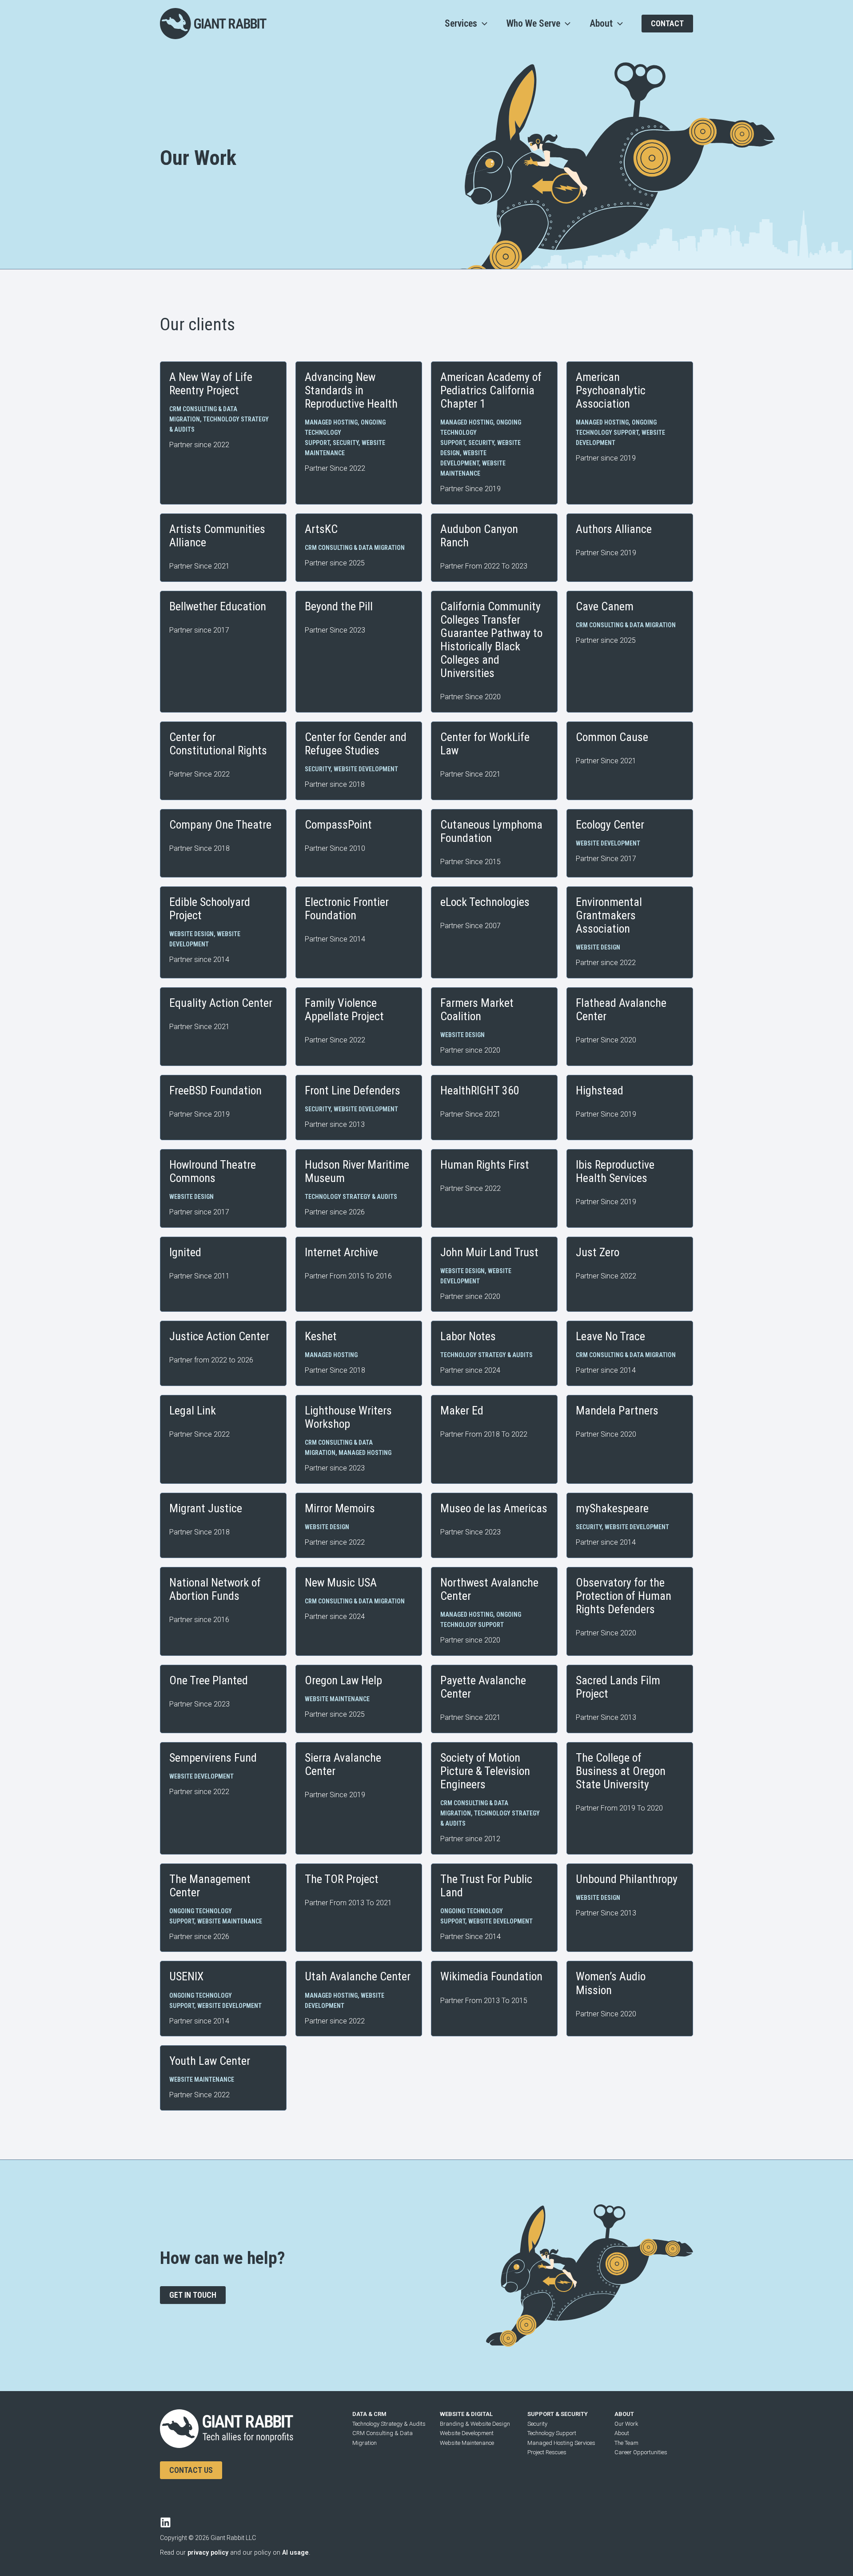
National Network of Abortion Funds (215, 1589)
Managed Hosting (331, 422)
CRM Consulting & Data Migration (355, 548)
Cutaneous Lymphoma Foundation (491, 831)
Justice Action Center (219, 1336)
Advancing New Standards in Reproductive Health (351, 390)
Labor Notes (468, 1336)
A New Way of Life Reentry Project (211, 384)
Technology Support (552, 2433)
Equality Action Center (221, 1003)
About (622, 2433)
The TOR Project (342, 1879)
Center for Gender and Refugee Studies (356, 744)
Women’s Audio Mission (611, 1983)
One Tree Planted (209, 1680)
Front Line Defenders (353, 1090)
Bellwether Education (218, 606)
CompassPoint (338, 825)
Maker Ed (462, 1410)
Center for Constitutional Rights (218, 744)
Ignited (185, 1252)
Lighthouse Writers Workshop (348, 1417)
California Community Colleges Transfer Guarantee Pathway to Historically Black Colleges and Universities (491, 640)
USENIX (186, 1976)
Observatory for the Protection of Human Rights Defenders (624, 1596)
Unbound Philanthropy (627, 1879)
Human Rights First (485, 1165)
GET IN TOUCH (193, 2295)
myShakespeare (612, 1508)
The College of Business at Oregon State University (621, 1771)
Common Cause (612, 737)
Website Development (366, 769)
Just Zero (598, 1252)
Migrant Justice (206, 1508)
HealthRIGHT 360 (480, 1090)
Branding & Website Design (475, 2424)
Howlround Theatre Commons (213, 1171)
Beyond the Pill (339, 606)
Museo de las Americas (494, 1508)
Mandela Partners (617, 1410)
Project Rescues (547, 2452)
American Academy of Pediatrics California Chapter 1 (491, 390)
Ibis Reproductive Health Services (615, 1171)
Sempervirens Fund (213, 1758)
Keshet (321, 1336)
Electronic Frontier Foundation (347, 909)
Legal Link (193, 1410)
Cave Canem (605, 606)
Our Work (626, 2424)
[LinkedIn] (165, 2522)
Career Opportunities (641, 2452)
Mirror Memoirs (340, 1508)
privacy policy (208, 2553)
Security (346, 443)
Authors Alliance (614, 529)
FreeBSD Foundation (215, 1090)
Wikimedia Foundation (491, 1976)
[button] (482, 24)
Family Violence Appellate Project (344, 1010)
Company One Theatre (220, 825)
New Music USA (341, 1582)
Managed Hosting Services (561, 2443)
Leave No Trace (610, 1336)
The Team (626, 2443)
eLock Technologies (485, 902)
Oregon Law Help (343, 1680)
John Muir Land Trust (489, 1252)
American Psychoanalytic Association (611, 390)
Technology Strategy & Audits (351, 1197)
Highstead (600, 1090)
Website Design (191, 934)
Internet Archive (341, 1252)
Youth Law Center (210, 2061)
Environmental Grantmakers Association (609, 915)
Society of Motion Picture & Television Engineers (485, 1771)
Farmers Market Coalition (477, 1010)
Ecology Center (610, 825)
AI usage (295, 2553)
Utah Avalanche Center (358, 1976)
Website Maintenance (337, 1699)
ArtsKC (321, 529)
